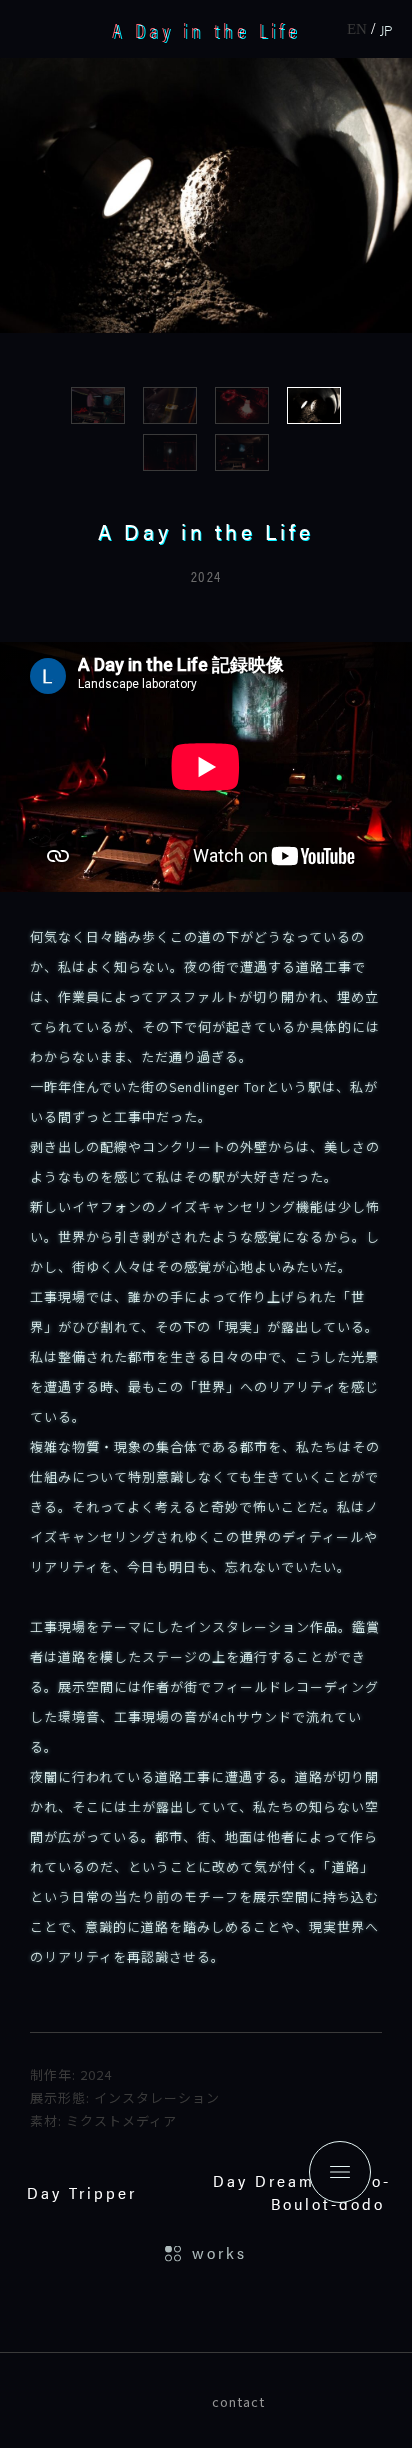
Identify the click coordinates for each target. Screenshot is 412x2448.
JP (386, 29)
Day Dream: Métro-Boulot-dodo (302, 2192)
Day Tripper (82, 2192)
